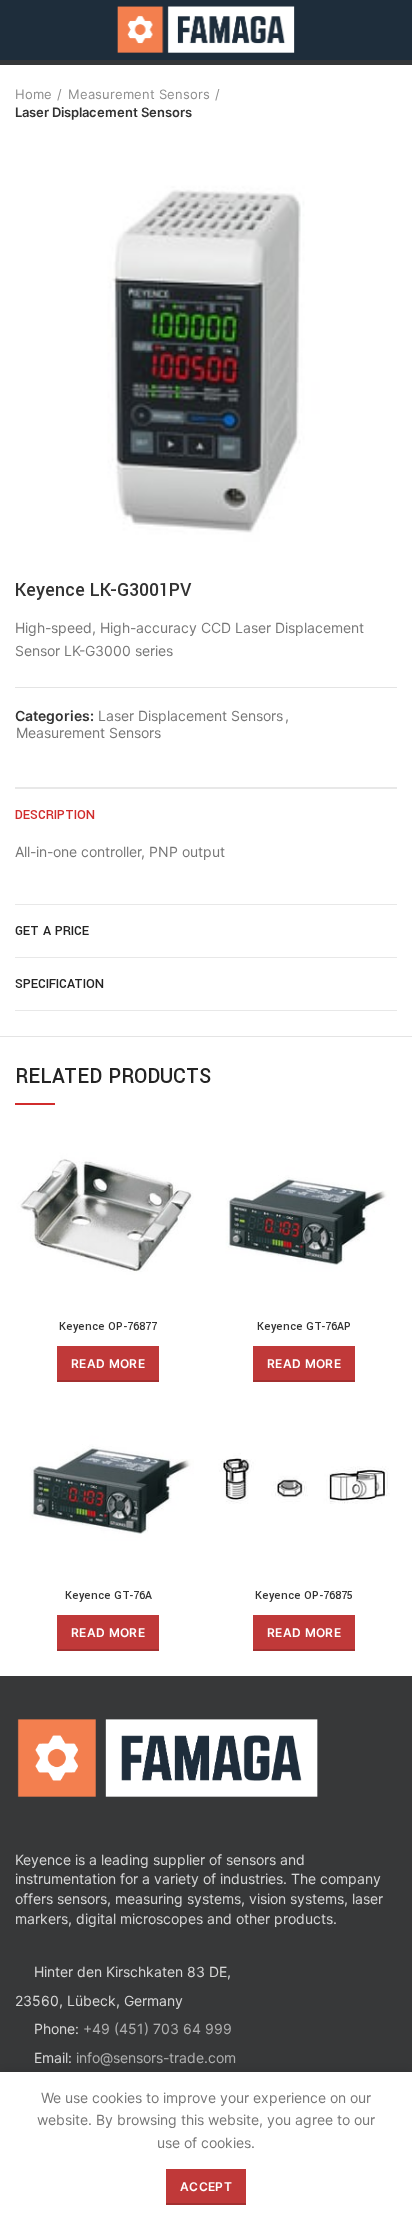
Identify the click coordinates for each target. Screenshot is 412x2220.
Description (55, 815)
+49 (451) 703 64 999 (157, 2028)
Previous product (25, 141)
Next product (65, 141)
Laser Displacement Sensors (103, 112)
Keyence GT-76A (108, 1595)
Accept (206, 2186)
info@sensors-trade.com (156, 2057)
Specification (59, 984)
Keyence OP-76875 (304, 1595)
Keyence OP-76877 (108, 1326)
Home (33, 94)
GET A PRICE (52, 931)
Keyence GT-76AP (304, 1326)
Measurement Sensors (139, 94)
